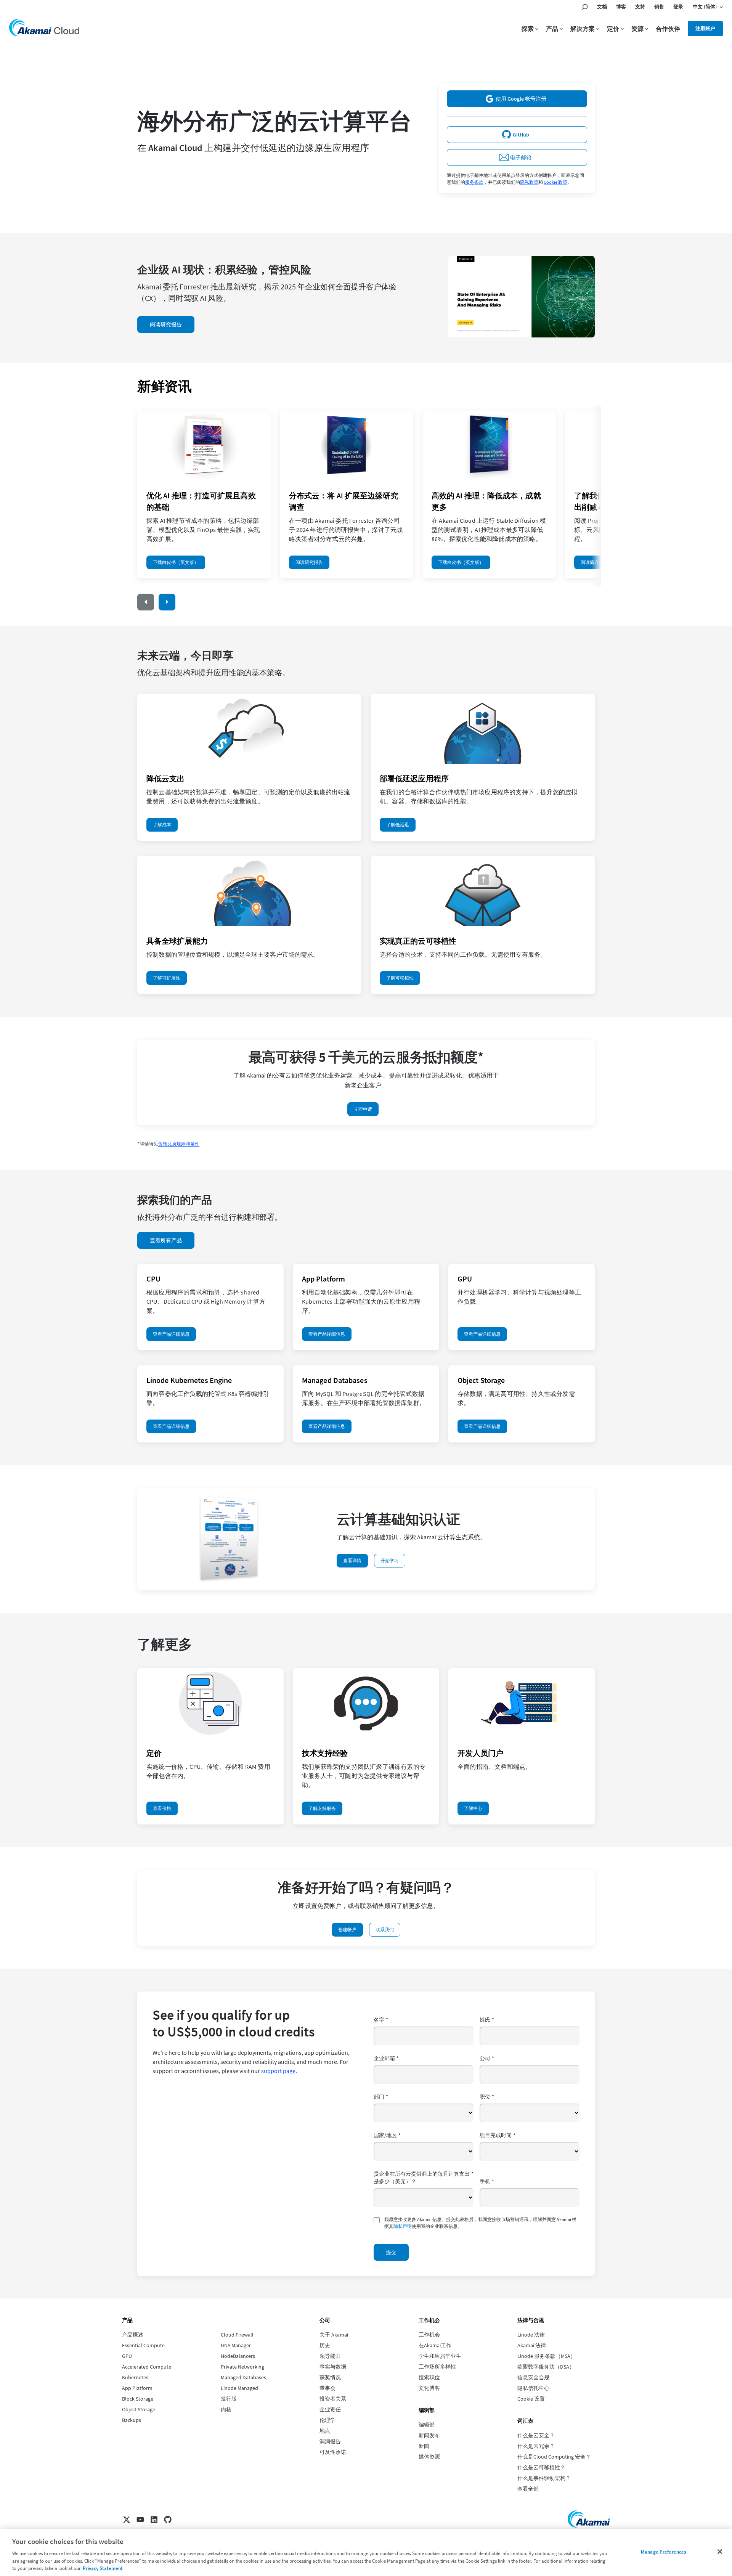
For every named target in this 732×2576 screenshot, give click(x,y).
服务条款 (474, 182)
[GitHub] (168, 2520)
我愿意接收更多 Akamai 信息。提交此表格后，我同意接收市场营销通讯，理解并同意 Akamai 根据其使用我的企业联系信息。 (480, 2223)
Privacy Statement (103, 2568)
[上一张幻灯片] (146, 602)
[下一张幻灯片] (167, 602)
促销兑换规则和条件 (179, 1144)
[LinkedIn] (154, 2520)
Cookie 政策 (555, 182)
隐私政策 (529, 182)
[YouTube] (140, 2520)
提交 (391, 2252)
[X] (127, 2520)
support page (278, 2071)
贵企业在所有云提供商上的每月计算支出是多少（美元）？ (424, 2178)
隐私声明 (403, 2226)
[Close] (720, 2552)
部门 (381, 2097)
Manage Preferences (664, 2552)
